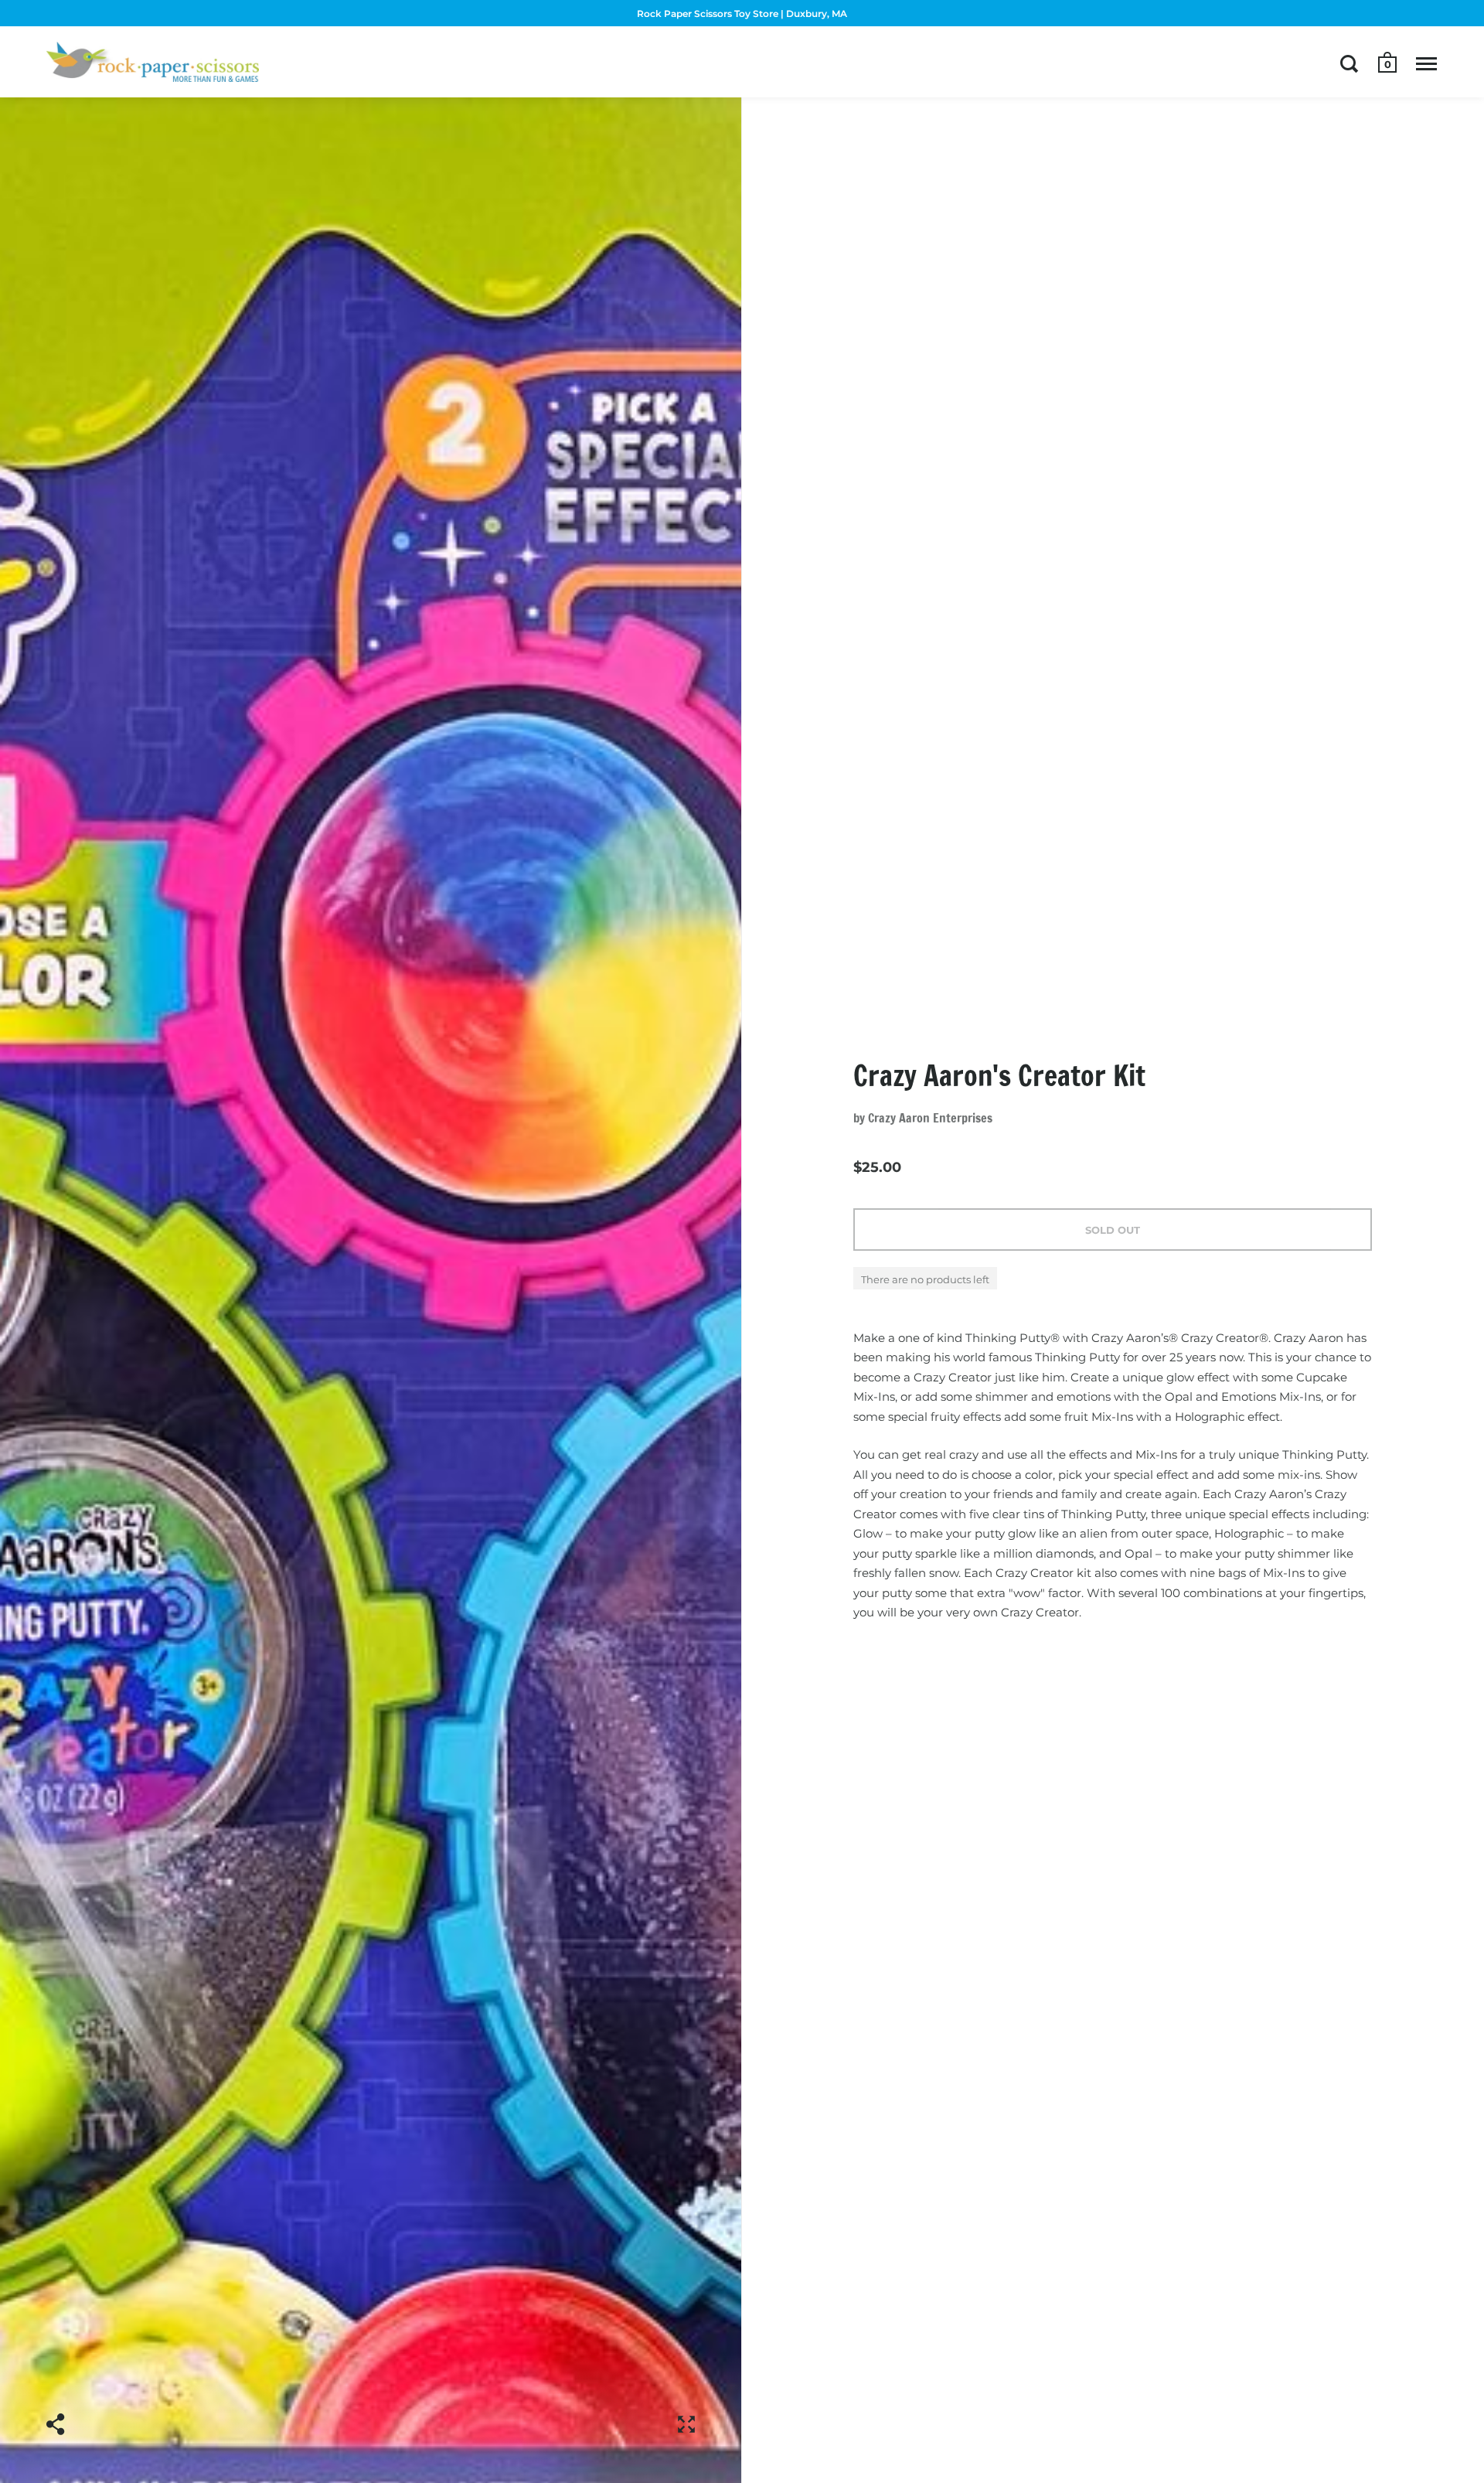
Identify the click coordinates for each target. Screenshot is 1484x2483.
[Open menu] (1426, 63)
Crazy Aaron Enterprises (930, 1118)
